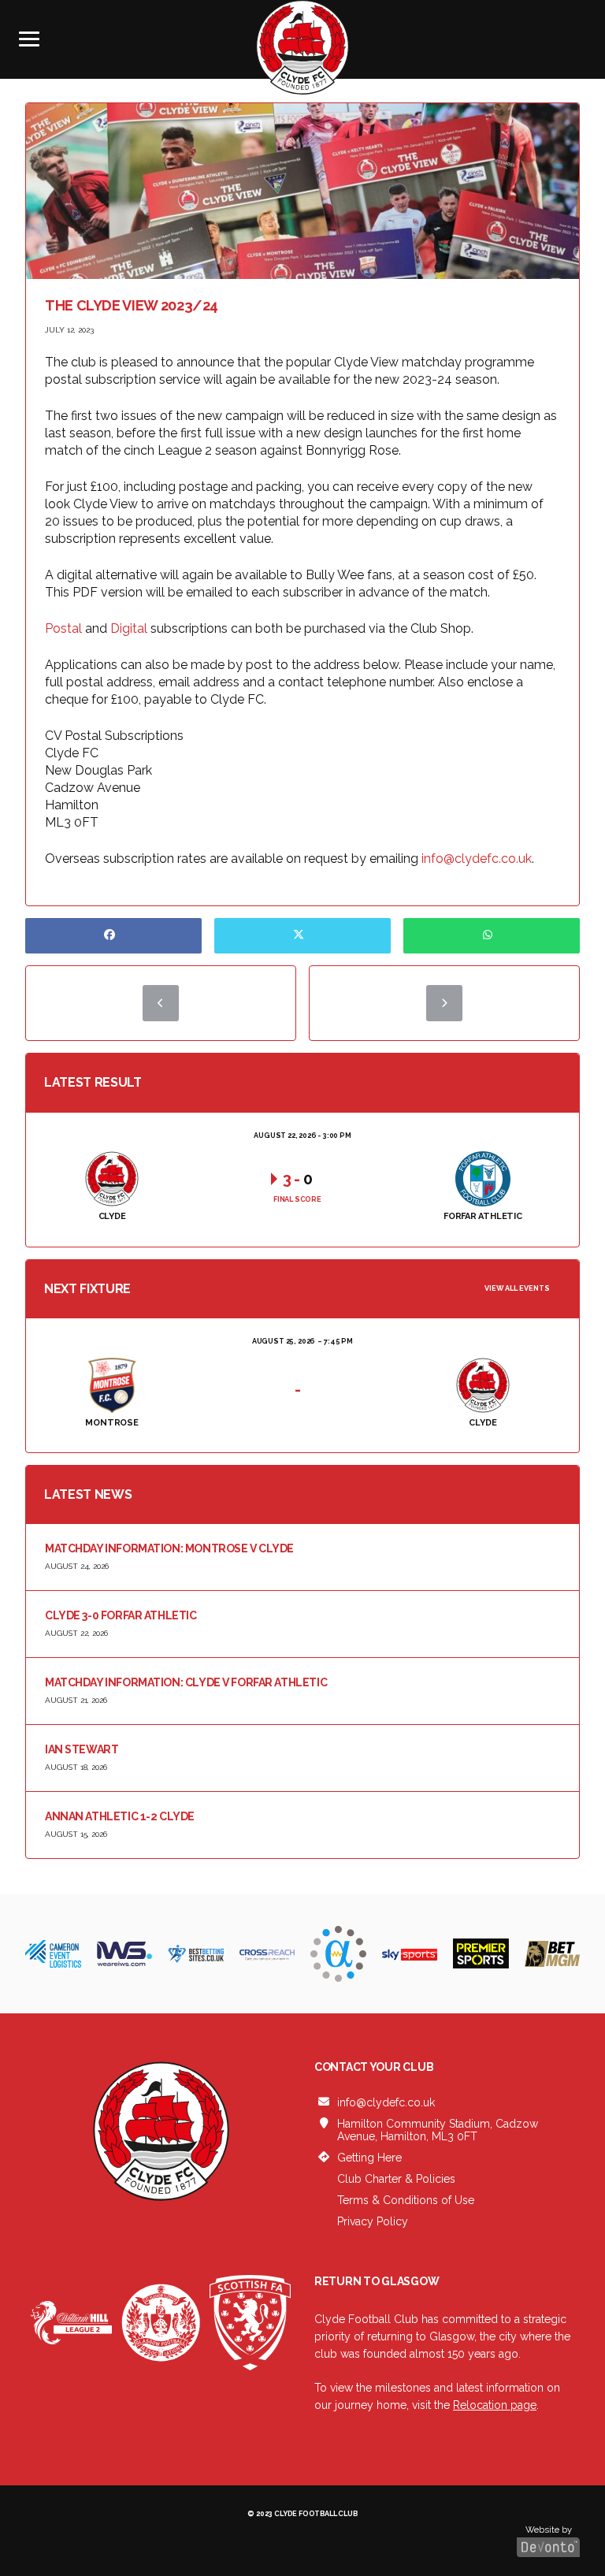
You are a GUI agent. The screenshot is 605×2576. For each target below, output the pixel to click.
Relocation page (495, 2405)
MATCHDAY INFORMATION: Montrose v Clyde (169, 1548)
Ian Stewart (82, 1749)
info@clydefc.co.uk (477, 859)
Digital (129, 628)
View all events (517, 1288)
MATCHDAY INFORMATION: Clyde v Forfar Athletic (186, 1682)
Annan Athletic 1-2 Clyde (120, 1816)
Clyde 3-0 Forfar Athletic (121, 1615)
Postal (63, 628)
